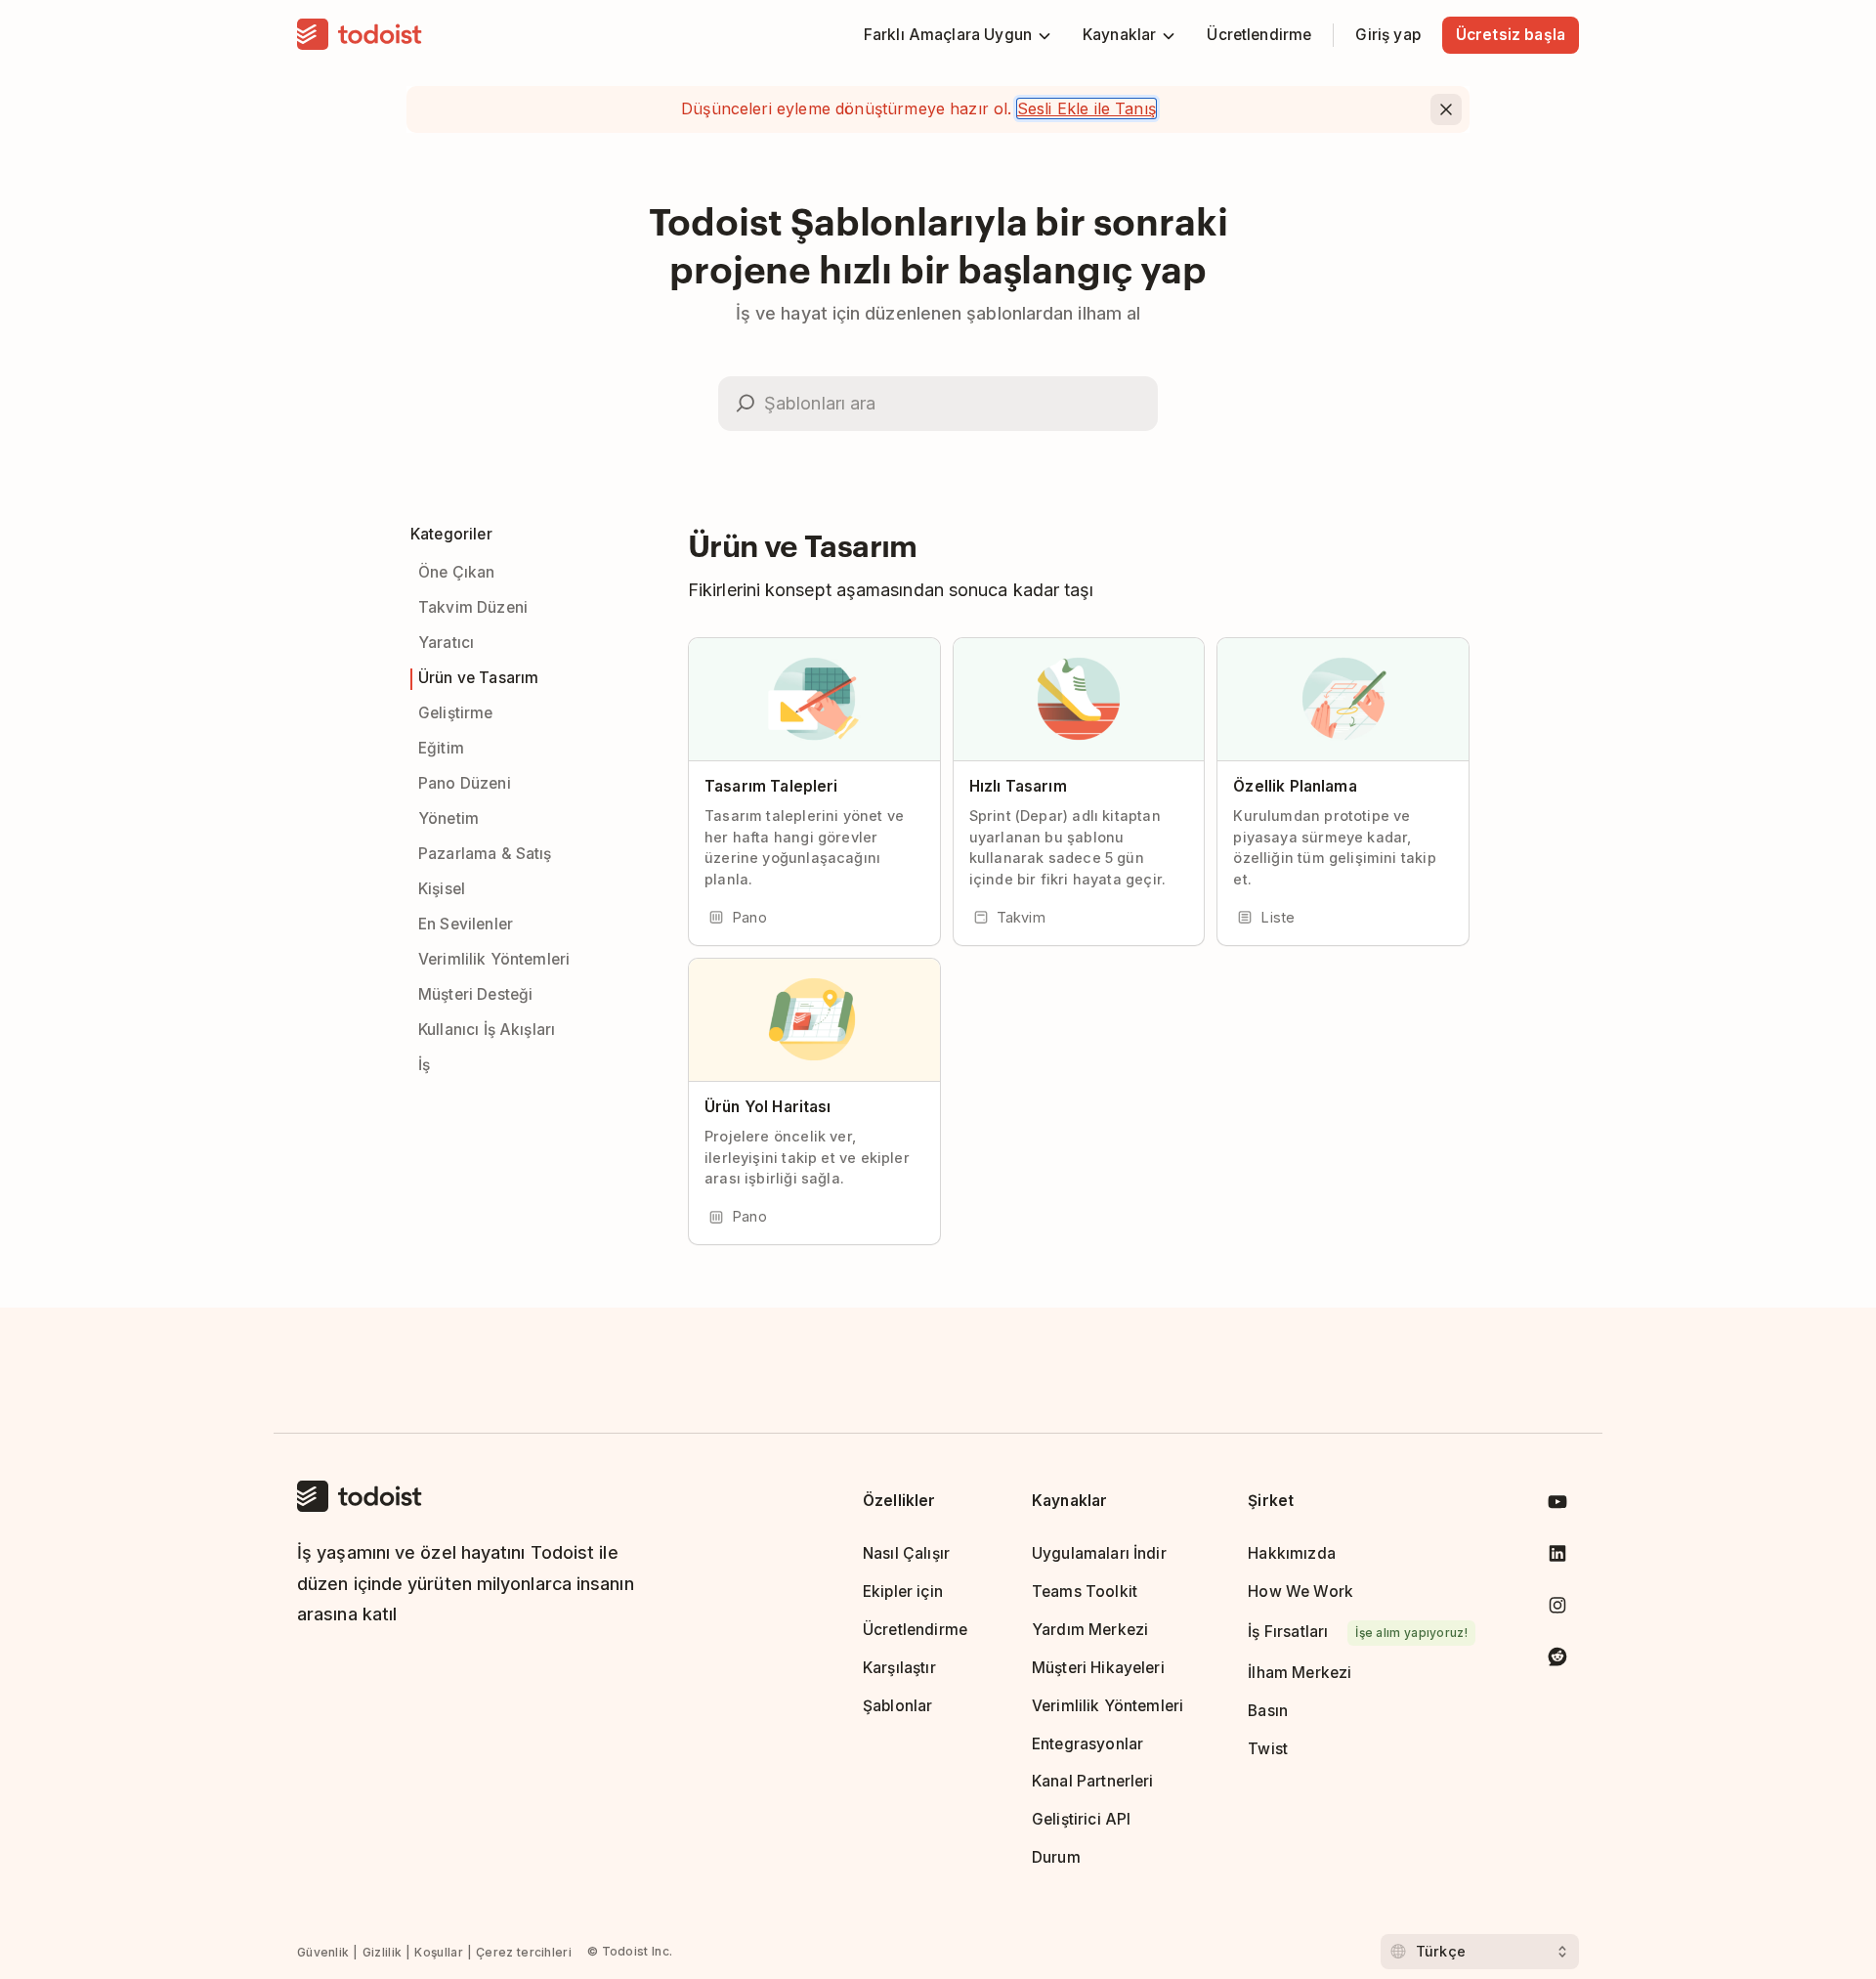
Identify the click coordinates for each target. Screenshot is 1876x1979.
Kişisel (442, 889)
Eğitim (441, 748)
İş (424, 1065)
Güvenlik (323, 1952)
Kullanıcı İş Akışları (487, 1030)
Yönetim (448, 818)
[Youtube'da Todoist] (1557, 1506)
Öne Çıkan (456, 572)
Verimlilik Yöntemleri (494, 959)
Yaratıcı (446, 643)
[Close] (1446, 109)
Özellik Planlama (1295, 786)
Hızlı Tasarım (1018, 786)
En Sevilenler (466, 924)
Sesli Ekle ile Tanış (1087, 108)
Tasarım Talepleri (771, 786)
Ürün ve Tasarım (478, 678)
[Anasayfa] (360, 35)
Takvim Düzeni (473, 607)
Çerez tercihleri (524, 1952)
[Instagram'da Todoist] (1557, 1609)
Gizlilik (382, 1952)
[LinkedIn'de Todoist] (1557, 1557)
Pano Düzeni (465, 783)
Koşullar (438, 1952)
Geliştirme (456, 713)
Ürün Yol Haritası (768, 1107)
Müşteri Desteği (475, 994)
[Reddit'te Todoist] (1557, 1660)
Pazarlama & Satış (485, 854)
